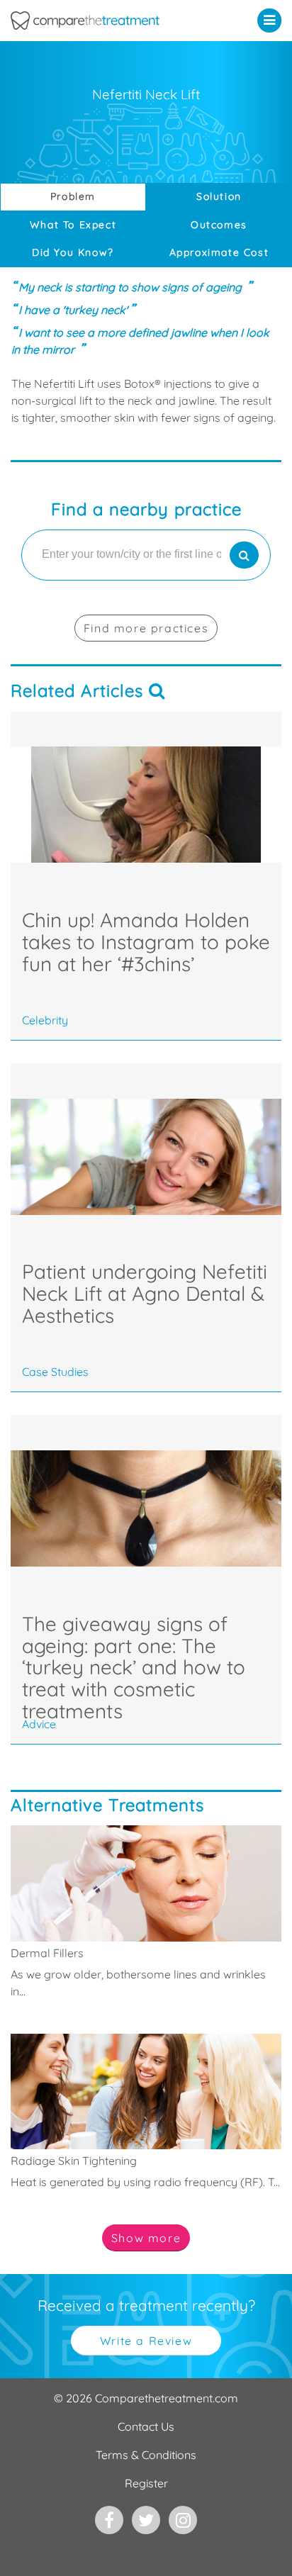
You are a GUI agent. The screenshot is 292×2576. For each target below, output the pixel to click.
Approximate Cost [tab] (219, 252)
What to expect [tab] (73, 225)
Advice (39, 1724)
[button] (273, 20)
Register (146, 2483)
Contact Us (146, 2426)
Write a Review (146, 2341)
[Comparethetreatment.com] (109, 21)
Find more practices (146, 628)
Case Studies (55, 1372)
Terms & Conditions (146, 2455)
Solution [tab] (219, 196)
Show (146, 2238)
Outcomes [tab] (219, 225)
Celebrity (45, 1020)
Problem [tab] (73, 196)
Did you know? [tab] (73, 252)
